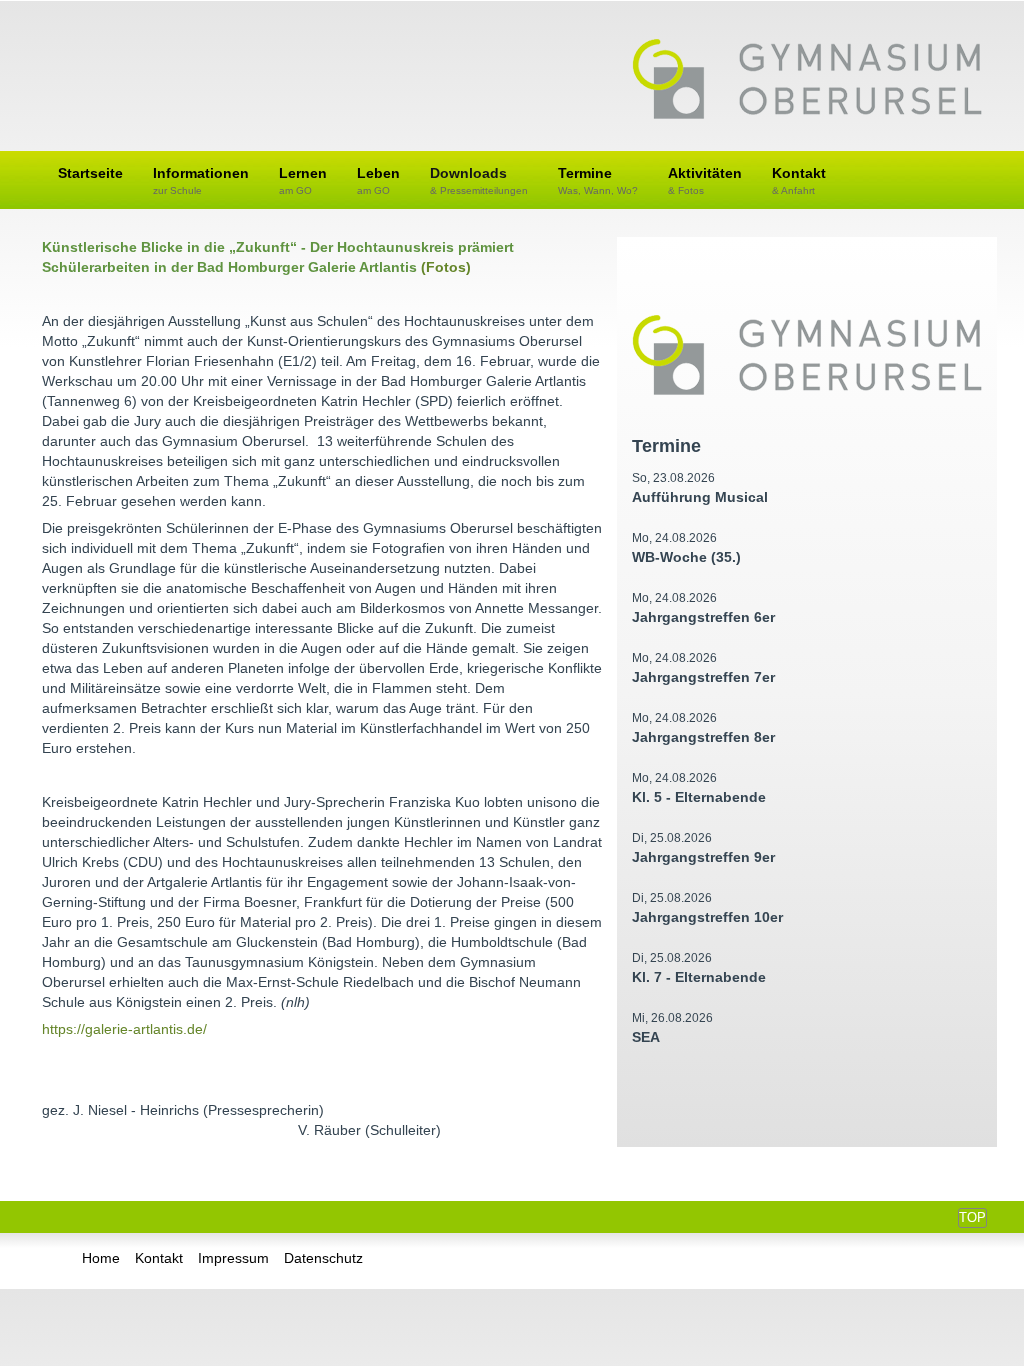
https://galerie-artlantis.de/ (124, 1029)
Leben (378, 180)
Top (972, 1217)
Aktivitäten (705, 180)
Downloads (479, 180)
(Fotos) (446, 267)
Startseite (90, 173)
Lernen (303, 180)
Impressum (233, 1258)
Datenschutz (323, 1258)
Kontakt (799, 180)
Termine (598, 180)
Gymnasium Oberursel (807, 81)
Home (101, 1258)
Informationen (201, 180)
